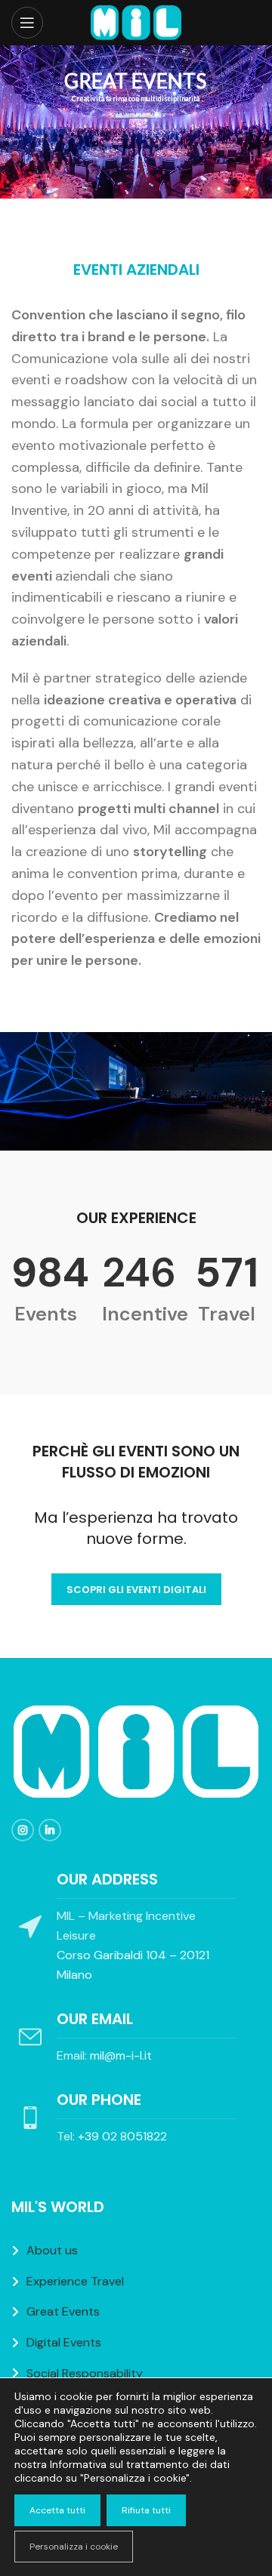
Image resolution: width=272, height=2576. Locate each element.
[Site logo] (136, 22)
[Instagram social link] (23, 1830)
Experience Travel (75, 2281)
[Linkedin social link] (50, 1830)
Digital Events (64, 2342)
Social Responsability (85, 2373)
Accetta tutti (57, 2510)
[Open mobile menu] (27, 23)
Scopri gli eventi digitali (136, 1590)
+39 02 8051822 (122, 2136)
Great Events (63, 2311)
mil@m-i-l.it (121, 2055)
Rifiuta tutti (146, 2510)
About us (52, 2250)
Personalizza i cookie (74, 2547)
